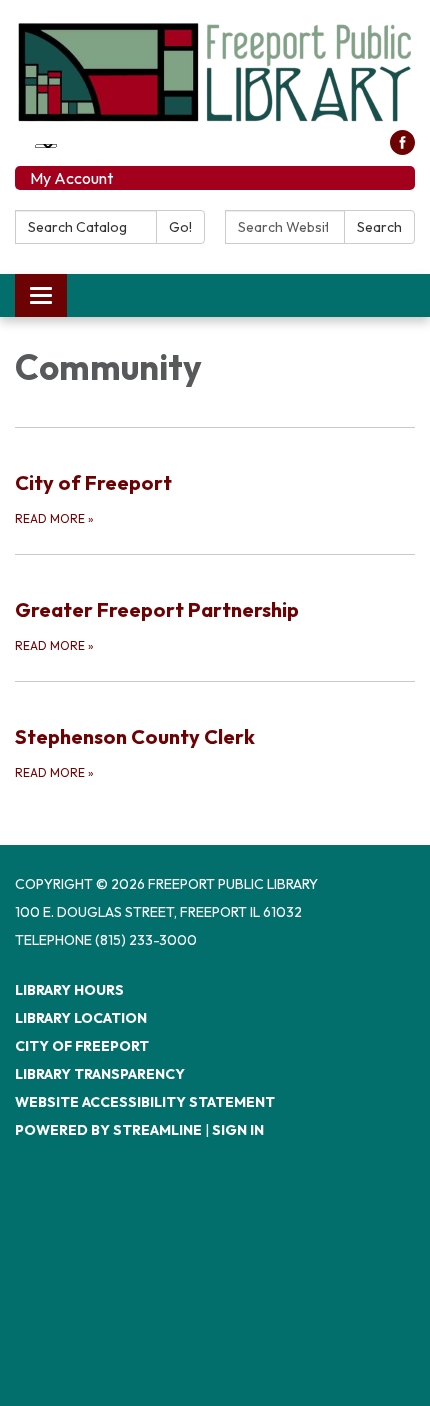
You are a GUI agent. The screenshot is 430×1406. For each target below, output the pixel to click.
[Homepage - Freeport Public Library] (215, 72)
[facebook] (402, 149)
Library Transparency (100, 1074)
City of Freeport (82, 1046)
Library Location (81, 1018)
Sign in (238, 1130)
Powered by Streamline (108, 1130)
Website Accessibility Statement (145, 1102)
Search (379, 227)
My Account (71, 178)
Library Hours (69, 990)
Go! (180, 227)
